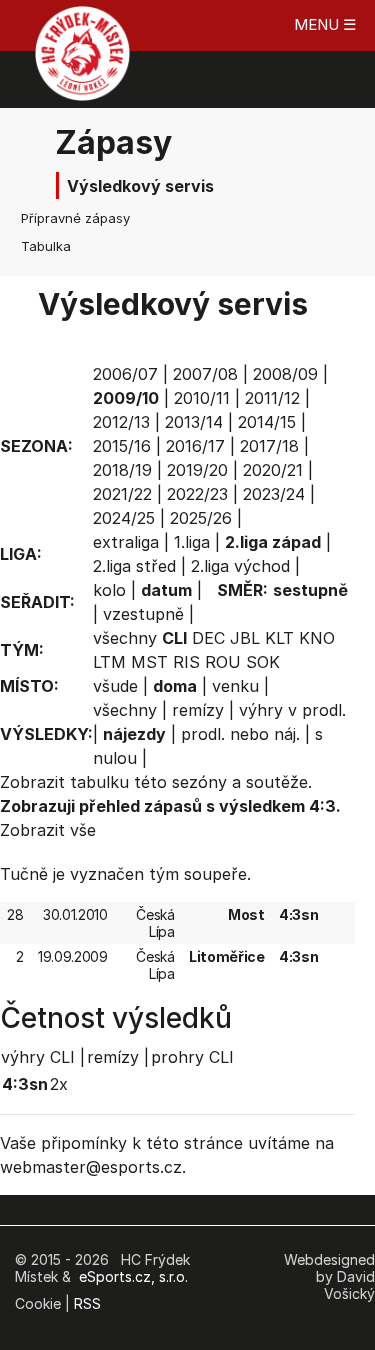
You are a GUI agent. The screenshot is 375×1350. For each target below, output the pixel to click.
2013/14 (194, 422)
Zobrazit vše (48, 830)
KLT (279, 638)
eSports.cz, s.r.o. (133, 1276)
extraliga (126, 542)
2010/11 (202, 398)
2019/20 (197, 470)
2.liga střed (134, 566)
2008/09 (285, 374)
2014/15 (267, 422)
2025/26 (201, 518)
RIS (186, 662)
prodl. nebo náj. (240, 734)
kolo (109, 590)
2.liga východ (240, 566)
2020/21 (273, 470)
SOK (263, 662)
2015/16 (122, 446)
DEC (208, 638)
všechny (125, 638)
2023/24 (274, 494)
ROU (223, 662)
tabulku (99, 782)
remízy (198, 710)
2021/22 (122, 494)
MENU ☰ (325, 24)
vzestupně (143, 614)
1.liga (192, 542)
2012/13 (121, 422)
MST (149, 662)
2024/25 (124, 518)
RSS (87, 1303)
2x (59, 1084)
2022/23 (197, 494)
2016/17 (195, 446)
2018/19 (122, 470)
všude (115, 686)
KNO (317, 638)
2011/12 (272, 398)
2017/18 (269, 446)
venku (235, 686)
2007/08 (205, 374)
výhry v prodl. (292, 710)
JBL (245, 638)
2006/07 (125, 374)
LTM (109, 662)
